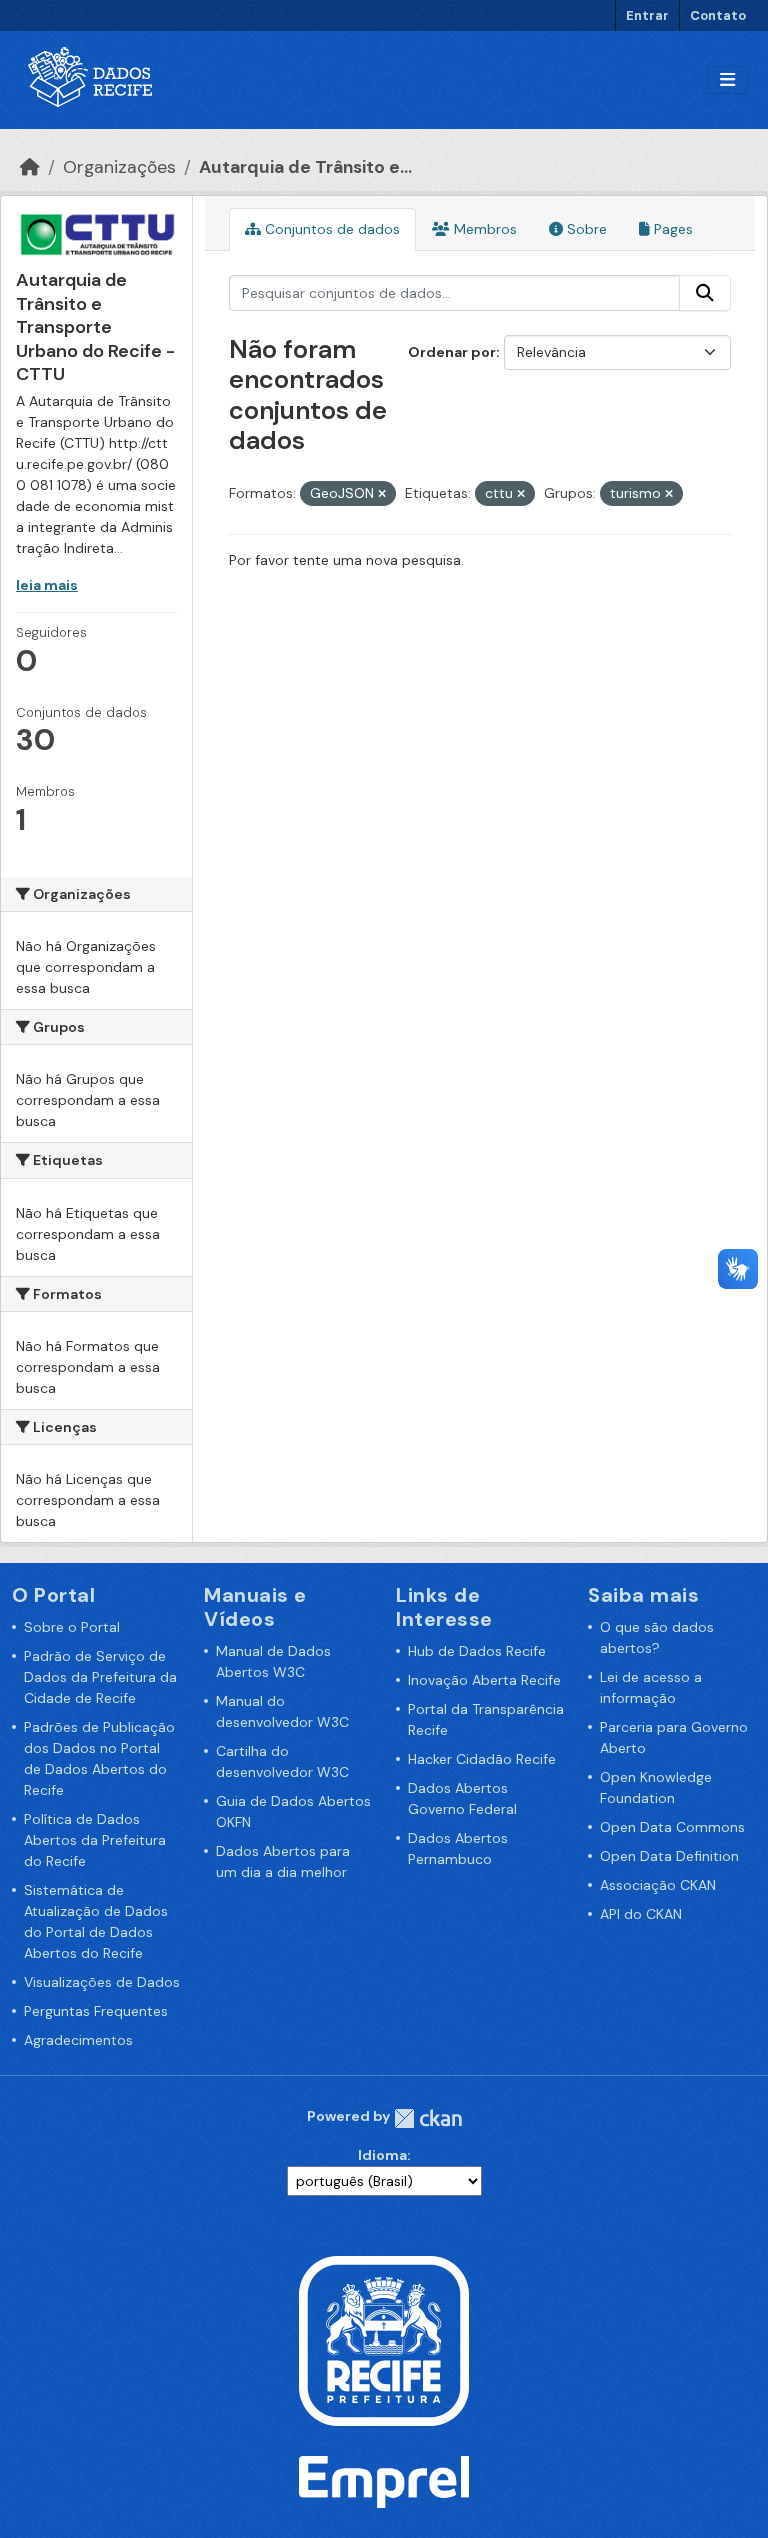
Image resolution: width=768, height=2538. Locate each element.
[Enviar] (705, 293)
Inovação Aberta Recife (484, 1680)
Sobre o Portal (72, 1627)
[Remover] (382, 494)
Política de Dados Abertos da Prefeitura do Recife (95, 1840)
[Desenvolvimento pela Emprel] (384, 2481)
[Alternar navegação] (727, 80)
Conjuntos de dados (330, 229)
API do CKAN (641, 1914)
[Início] (30, 167)
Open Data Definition (669, 1856)
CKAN (428, 2118)
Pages (671, 229)
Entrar (647, 15)
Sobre (585, 229)
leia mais (47, 585)
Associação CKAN (658, 1885)
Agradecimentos (78, 2040)
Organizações (119, 167)
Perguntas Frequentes (96, 2011)
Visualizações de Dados (102, 1982)
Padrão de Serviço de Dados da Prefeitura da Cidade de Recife (100, 1677)
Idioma (382, 2155)
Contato (718, 15)
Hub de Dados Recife (477, 1651)
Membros (483, 229)
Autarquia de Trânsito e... (305, 167)
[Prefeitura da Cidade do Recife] (384, 2339)
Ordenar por (452, 352)
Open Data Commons (672, 1827)
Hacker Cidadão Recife (482, 1759)
